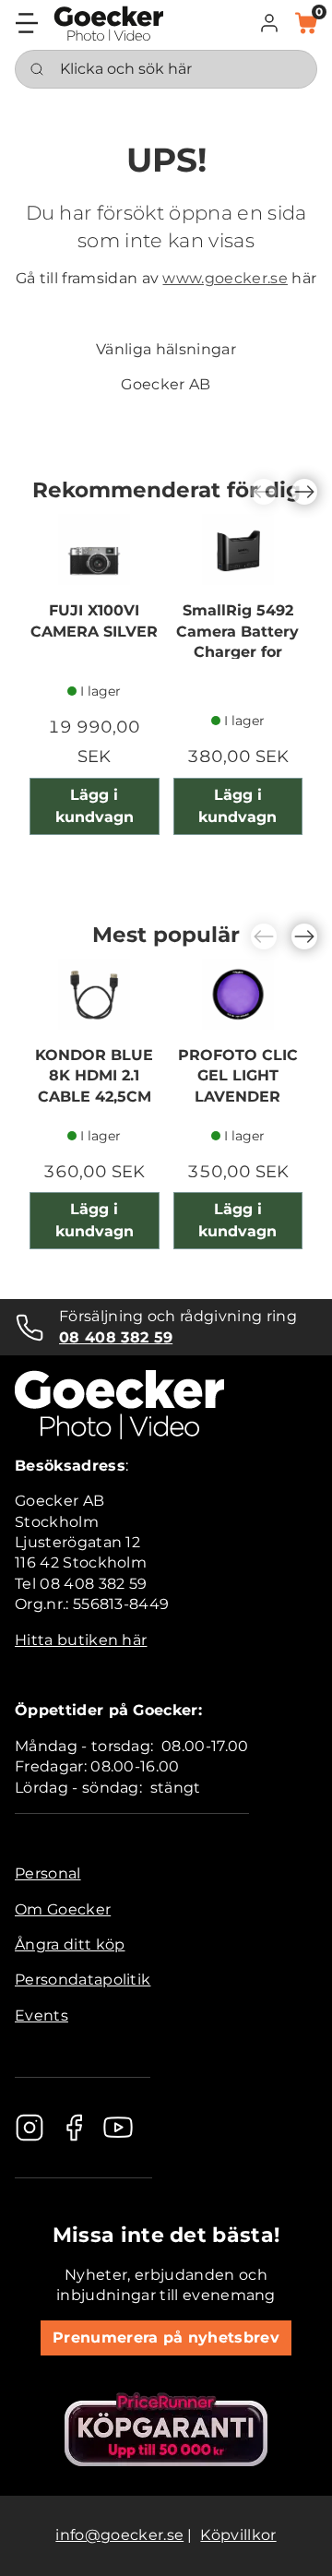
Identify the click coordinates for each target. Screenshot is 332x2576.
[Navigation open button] (27, 23)
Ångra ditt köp (70, 1944)
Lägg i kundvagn (95, 806)
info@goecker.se (119, 2535)
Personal (48, 1873)
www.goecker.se (225, 278)
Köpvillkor (238, 2535)
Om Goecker (63, 1909)
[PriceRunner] (166, 2429)
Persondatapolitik (83, 1980)
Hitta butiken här (81, 1640)
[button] (269, 23)
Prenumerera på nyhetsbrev (166, 2337)
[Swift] (109, 24)
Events (41, 2015)
